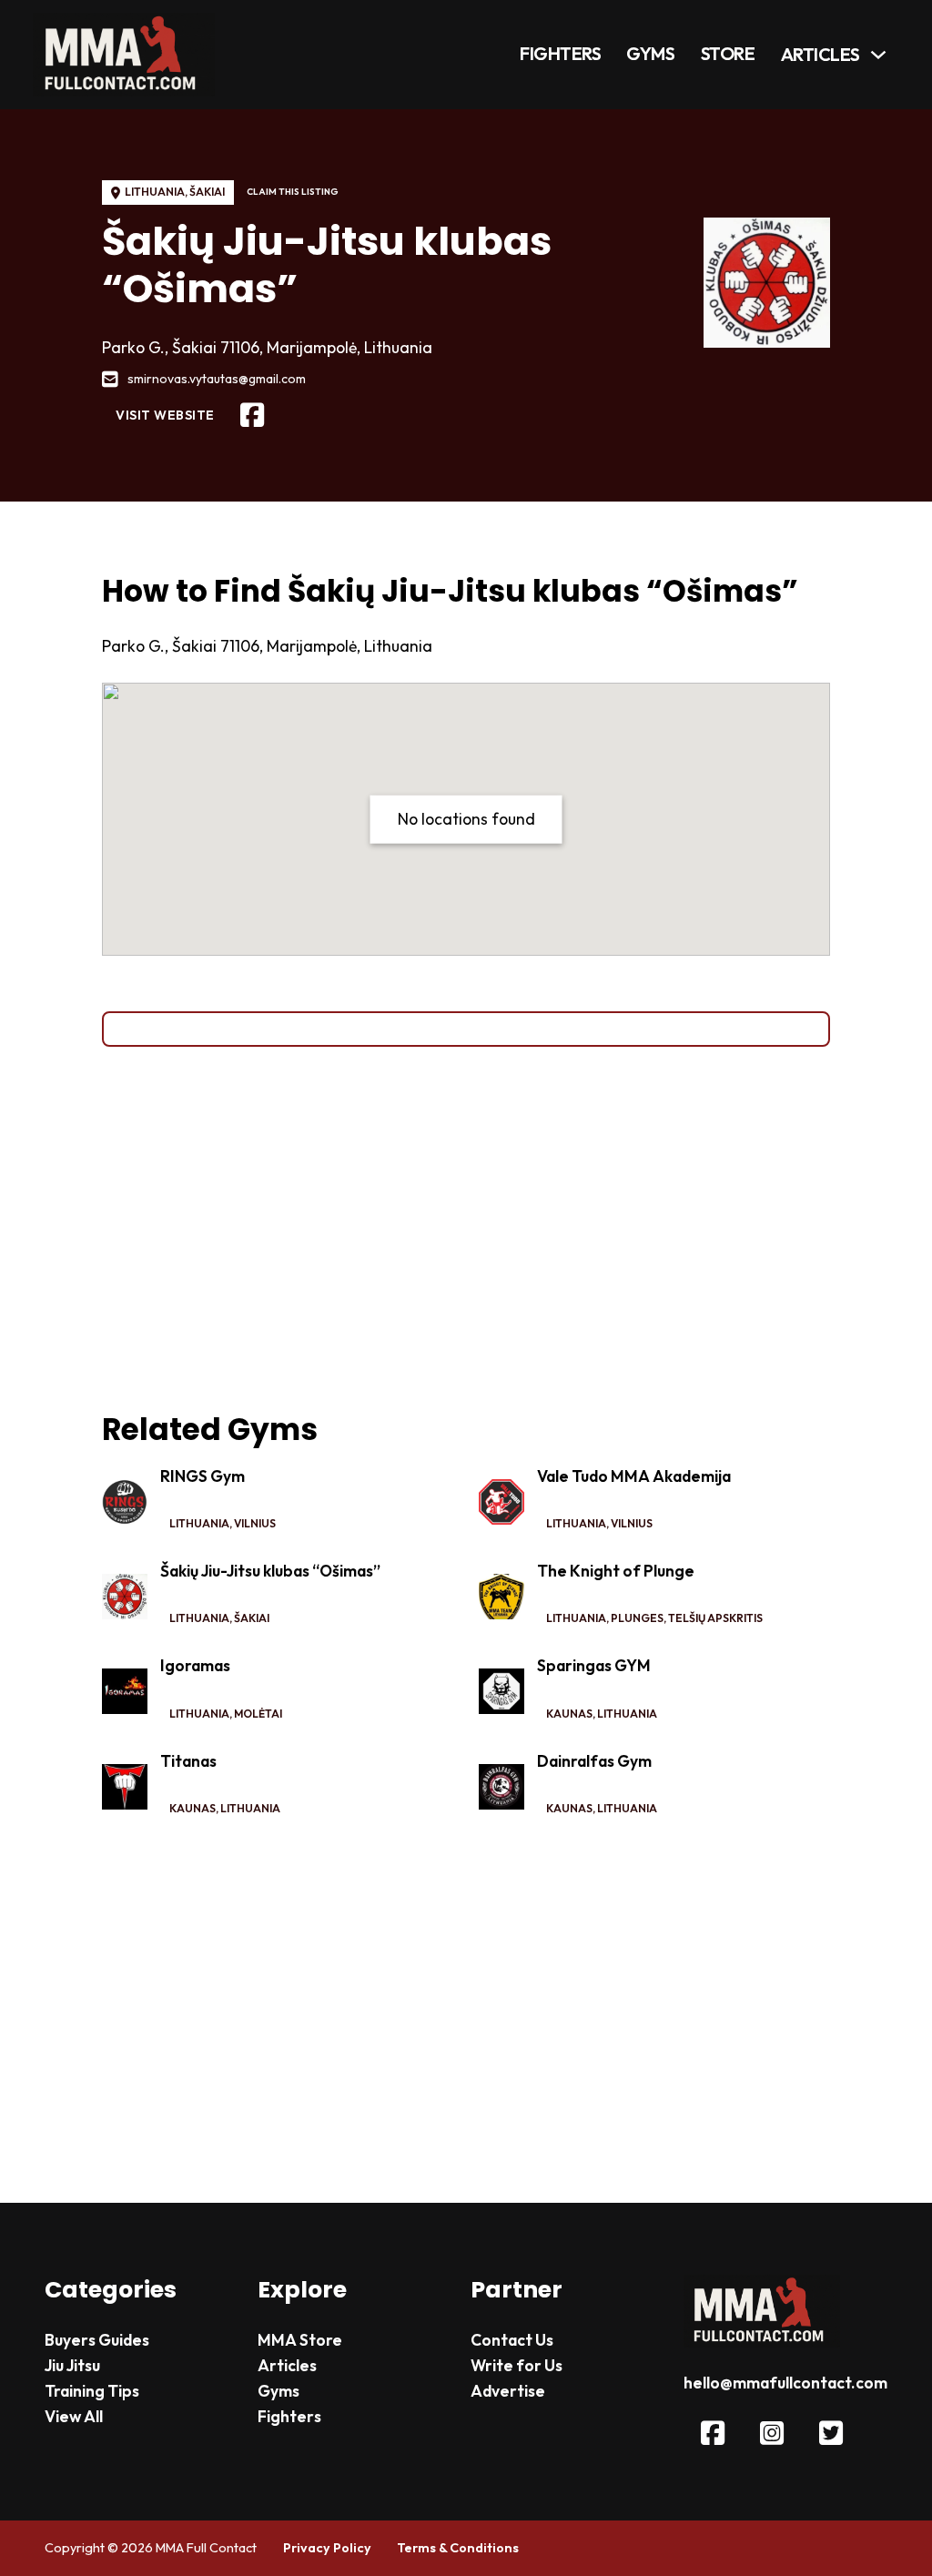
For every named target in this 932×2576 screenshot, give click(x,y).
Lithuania (155, 192)
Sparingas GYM (594, 1666)
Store (728, 54)
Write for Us (517, 2366)
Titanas (188, 1761)
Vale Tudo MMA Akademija (634, 1476)
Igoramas (195, 1666)
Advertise (508, 2391)
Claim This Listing (293, 192)
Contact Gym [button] (466, 1029)
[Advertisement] (466, 1230)
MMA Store (300, 2340)
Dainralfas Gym (594, 1761)
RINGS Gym (203, 1476)
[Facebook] (252, 416)
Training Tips (92, 2391)
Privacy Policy (327, 2548)
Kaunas (569, 1714)
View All (74, 2417)
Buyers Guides (97, 2340)
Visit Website (165, 415)
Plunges (637, 1618)
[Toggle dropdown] (878, 55)
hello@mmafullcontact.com (785, 2383)
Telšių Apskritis (715, 1618)
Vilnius (255, 1523)
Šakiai (207, 192)
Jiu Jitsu (72, 2366)
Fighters (560, 54)
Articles (821, 55)
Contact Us (512, 2340)
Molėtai (258, 1714)
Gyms (650, 54)
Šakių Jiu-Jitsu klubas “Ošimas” (270, 1571)
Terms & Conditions (458, 2548)
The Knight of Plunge (616, 1571)
